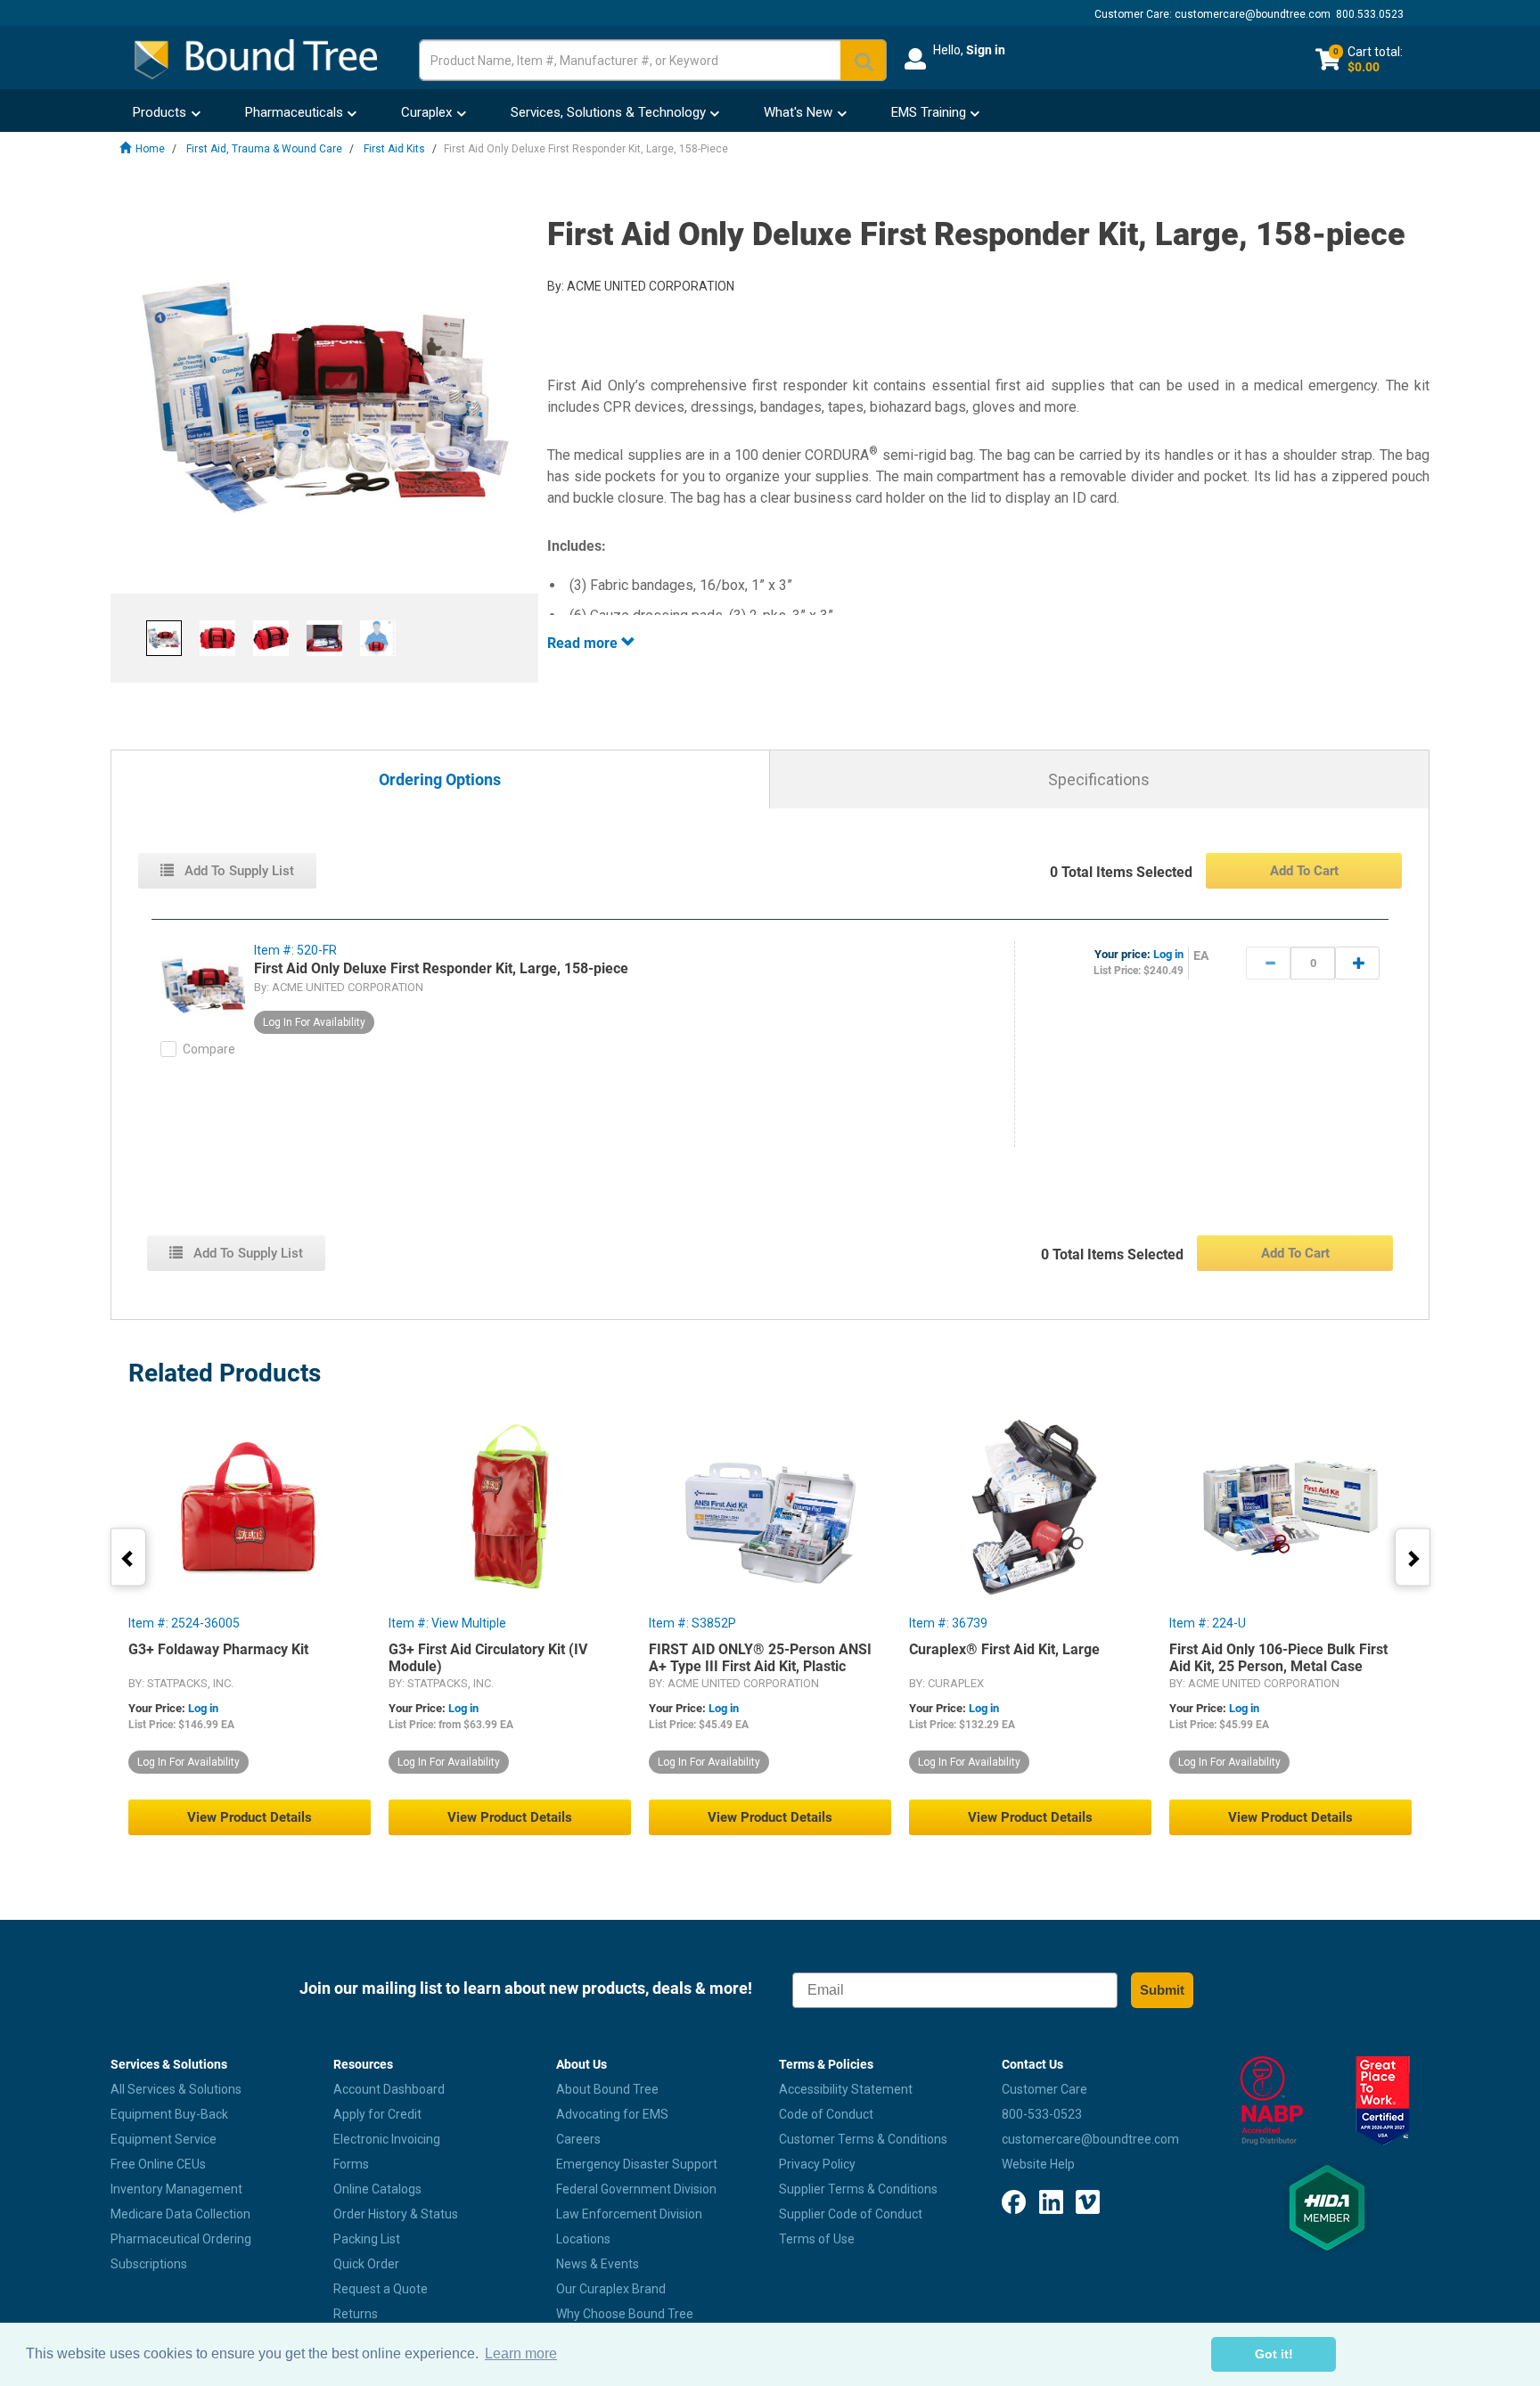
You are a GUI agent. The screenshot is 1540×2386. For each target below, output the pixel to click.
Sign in (986, 50)
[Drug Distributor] (1271, 2101)
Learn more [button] (521, 2353)
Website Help (1038, 2164)
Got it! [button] (1274, 2354)
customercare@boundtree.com (1253, 14)
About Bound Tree (607, 2089)
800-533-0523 (1042, 2114)
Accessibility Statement (846, 2089)
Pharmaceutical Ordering (181, 2239)
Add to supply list (238, 871)
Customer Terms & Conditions (863, 2139)
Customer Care (1044, 2089)
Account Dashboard (389, 2089)
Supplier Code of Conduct (851, 2214)
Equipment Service (164, 2139)
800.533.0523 (1370, 14)
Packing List (367, 2239)
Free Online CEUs (158, 2164)
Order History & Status (396, 2214)
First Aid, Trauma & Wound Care (264, 149)
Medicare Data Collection (180, 2214)
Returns (356, 2314)
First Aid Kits (394, 149)
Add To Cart (1304, 871)
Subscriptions (149, 2264)
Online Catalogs (377, 2189)
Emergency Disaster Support (637, 2164)
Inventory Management (176, 2189)
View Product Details (250, 1817)
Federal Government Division (636, 2189)
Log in (1168, 954)
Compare (209, 1049)
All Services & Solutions (176, 2089)
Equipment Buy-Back (169, 2114)
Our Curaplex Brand (611, 2289)
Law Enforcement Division (629, 2214)
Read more (584, 643)
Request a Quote (381, 2289)
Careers (578, 2139)
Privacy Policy (817, 2164)
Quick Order (366, 2264)
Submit (1162, 1990)
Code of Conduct (826, 2114)
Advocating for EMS (612, 2114)
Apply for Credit (377, 2114)
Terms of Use (817, 2239)
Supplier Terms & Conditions (858, 2189)
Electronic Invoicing (387, 2139)
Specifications (1099, 779)
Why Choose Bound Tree (625, 2314)
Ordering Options (440, 780)
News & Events (598, 2264)
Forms (351, 2164)
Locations (583, 2239)
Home (150, 149)
